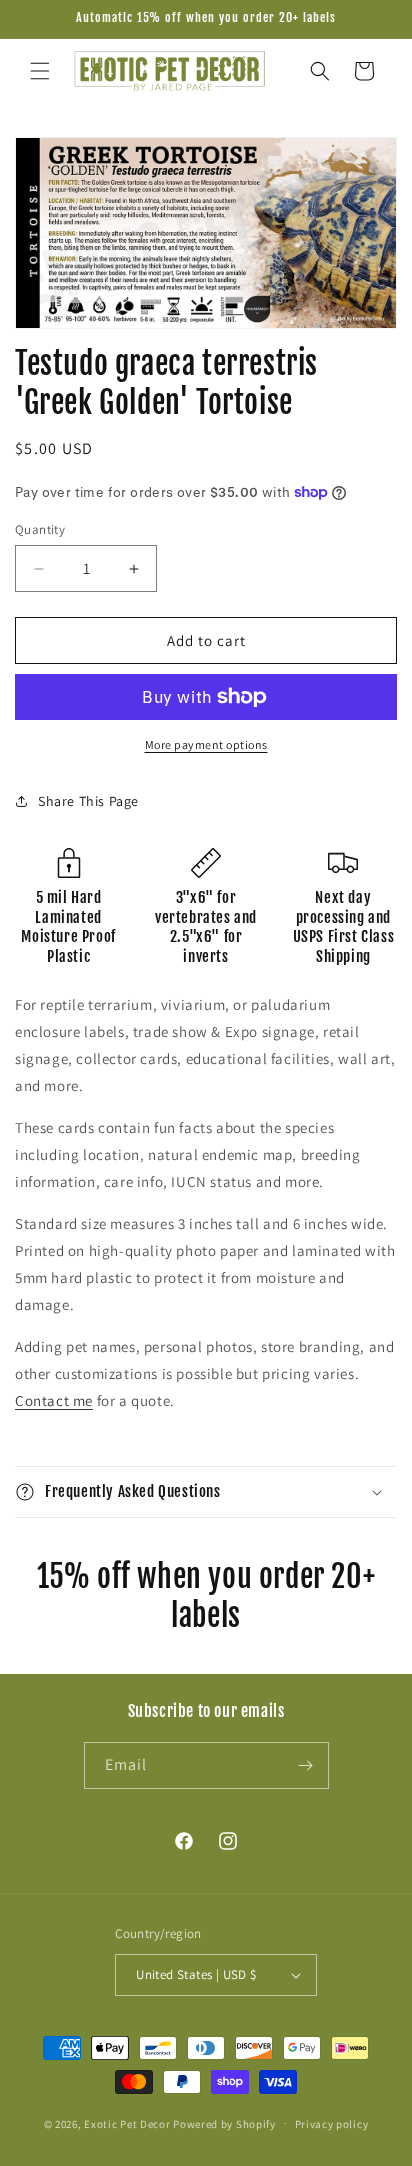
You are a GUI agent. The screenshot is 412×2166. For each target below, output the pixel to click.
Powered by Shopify (224, 2123)
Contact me (54, 1400)
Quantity (40, 529)
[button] (40, 71)
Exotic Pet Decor (127, 2123)
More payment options (206, 744)
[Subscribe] (306, 1765)
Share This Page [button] (88, 801)
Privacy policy (332, 2124)
